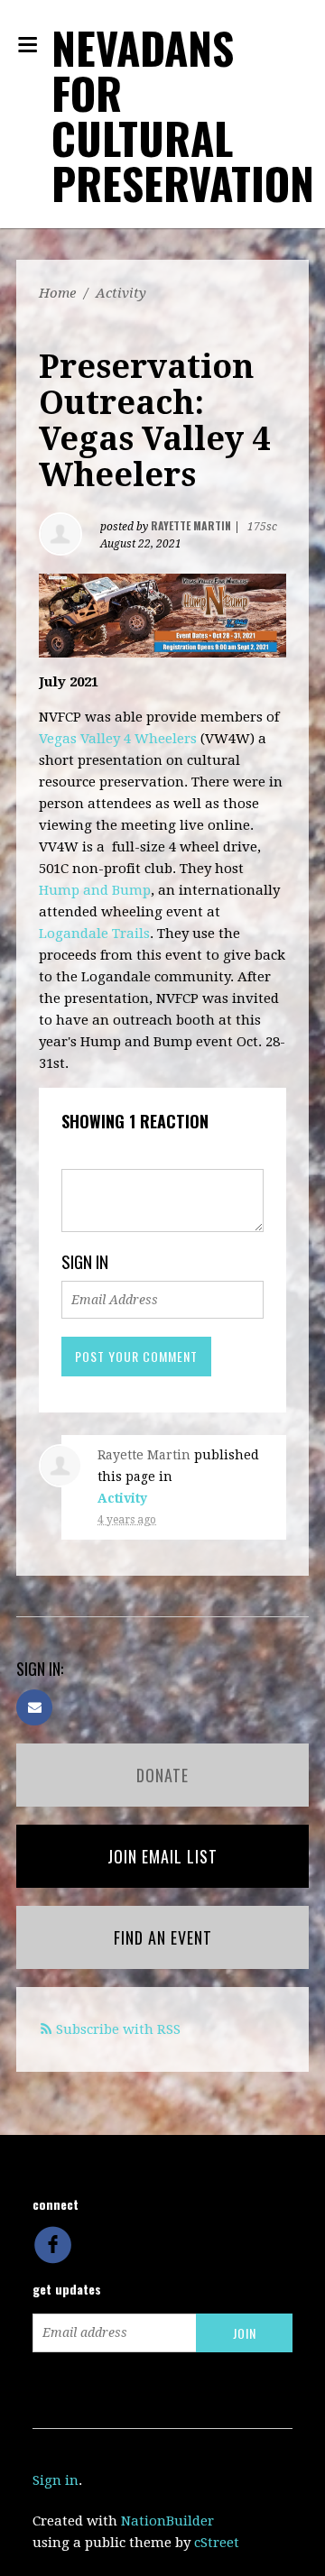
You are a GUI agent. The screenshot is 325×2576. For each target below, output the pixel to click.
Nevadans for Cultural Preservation (183, 115)
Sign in (56, 2480)
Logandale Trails (94, 934)
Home (57, 293)
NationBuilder (167, 2521)
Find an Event (163, 1937)
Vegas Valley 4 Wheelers (118, 739)
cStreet (217, 2543)
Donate (162, 1775)
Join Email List (162, 1856)
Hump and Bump (95, 890)
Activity (121, 293)
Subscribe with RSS (118, 2029)
